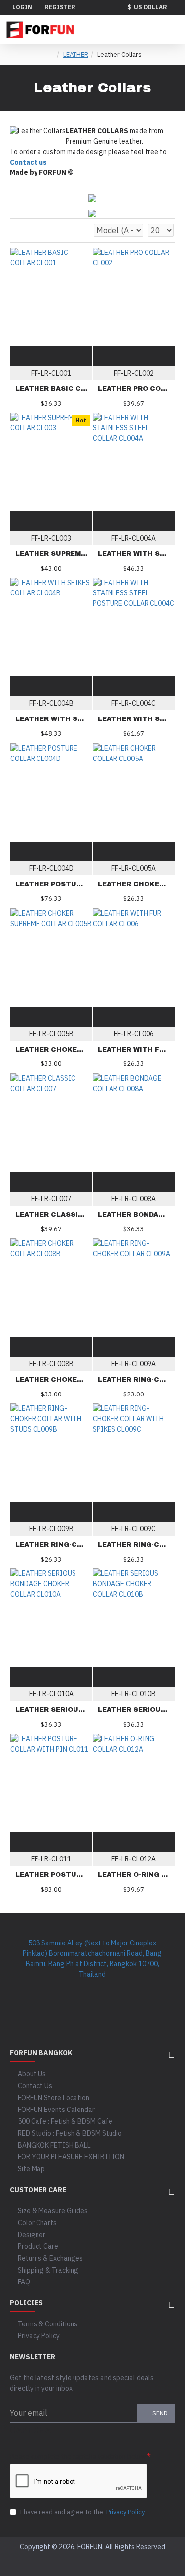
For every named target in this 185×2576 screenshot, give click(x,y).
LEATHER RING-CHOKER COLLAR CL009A (134, 1380)
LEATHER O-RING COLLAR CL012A (134, 1875)
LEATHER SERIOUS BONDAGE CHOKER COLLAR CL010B (134, 1710)
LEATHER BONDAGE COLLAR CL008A (134, 1215)
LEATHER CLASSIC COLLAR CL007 (51, 1215)
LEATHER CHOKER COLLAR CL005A (134, 884)
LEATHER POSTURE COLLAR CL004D (51, 884)
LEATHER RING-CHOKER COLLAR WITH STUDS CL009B (51, 1545)
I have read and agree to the (82, 2512)
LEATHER (76, 55)
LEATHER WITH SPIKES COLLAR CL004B (51, 719)
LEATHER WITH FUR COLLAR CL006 (134, 1050)
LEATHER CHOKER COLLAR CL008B (51, 1380)
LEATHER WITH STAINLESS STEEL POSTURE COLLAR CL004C (134, 719)
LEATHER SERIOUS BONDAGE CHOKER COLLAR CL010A (51, 1710)
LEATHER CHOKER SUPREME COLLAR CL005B (51, 1050)
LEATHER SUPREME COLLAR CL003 (51, 554)
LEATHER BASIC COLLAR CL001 (51, 389)
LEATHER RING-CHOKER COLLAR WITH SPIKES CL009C (134, 1545)
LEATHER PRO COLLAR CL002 (134, 389)
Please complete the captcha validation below (78, 2457)
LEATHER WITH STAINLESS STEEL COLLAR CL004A (134, 554)
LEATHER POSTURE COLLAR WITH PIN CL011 (51, 1875)
